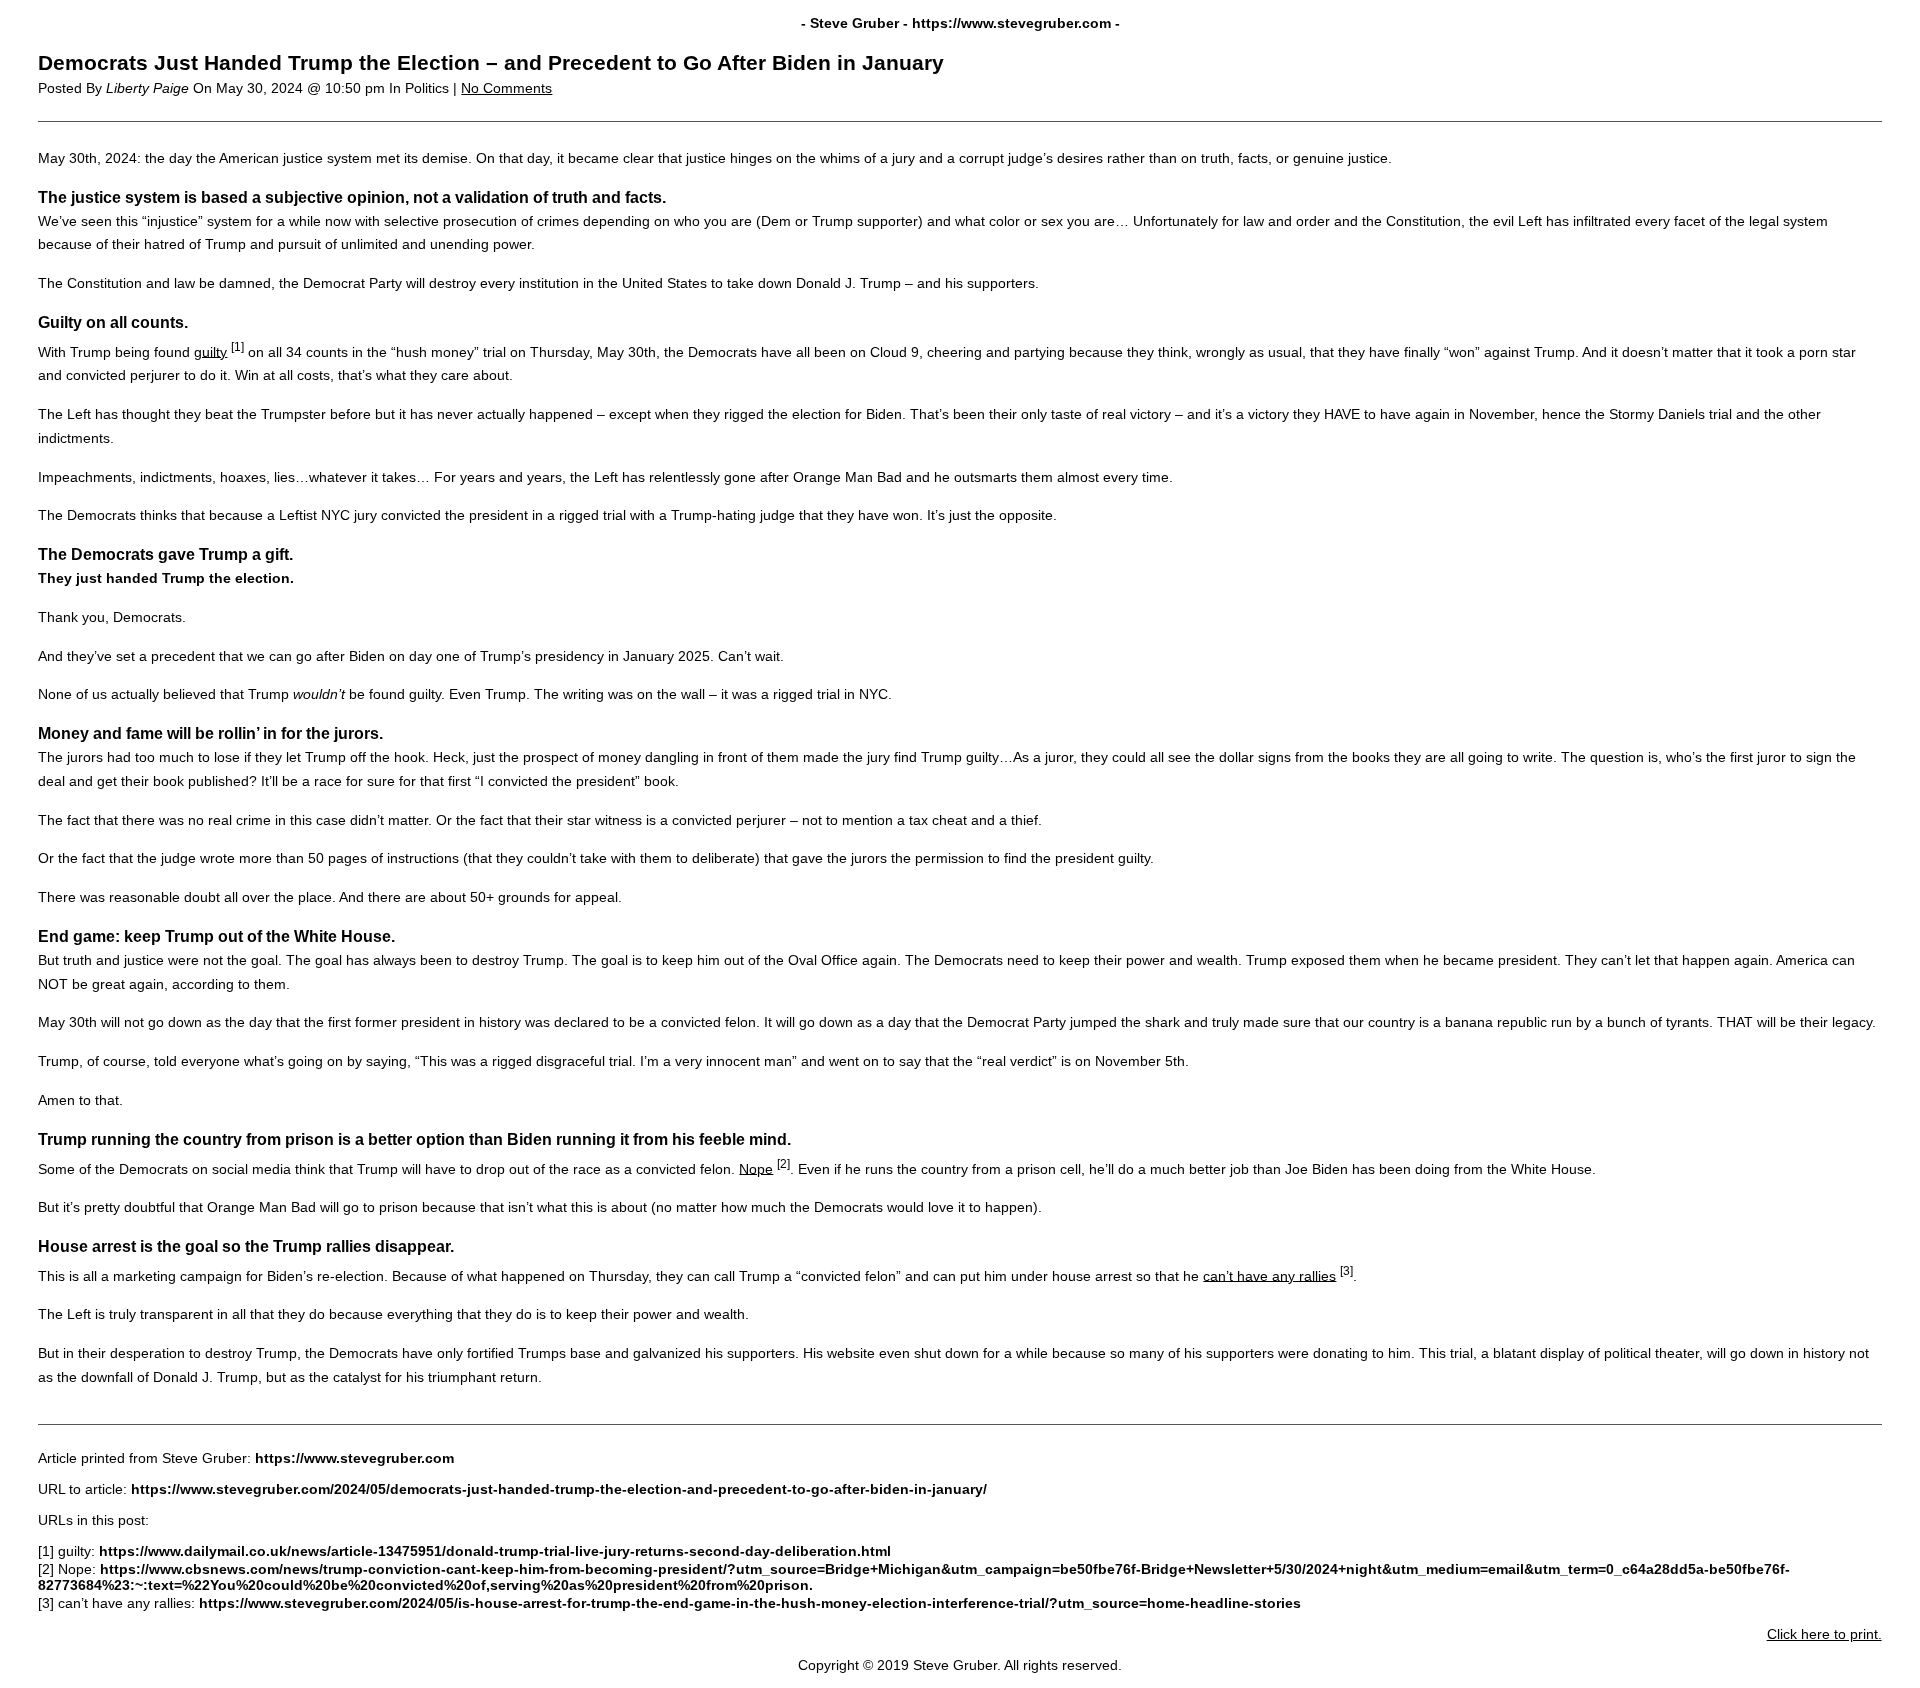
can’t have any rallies (1269, 1275)
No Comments (506, 88)
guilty (210, 351)
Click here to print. (1824, 1634)
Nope (756, 1168)
